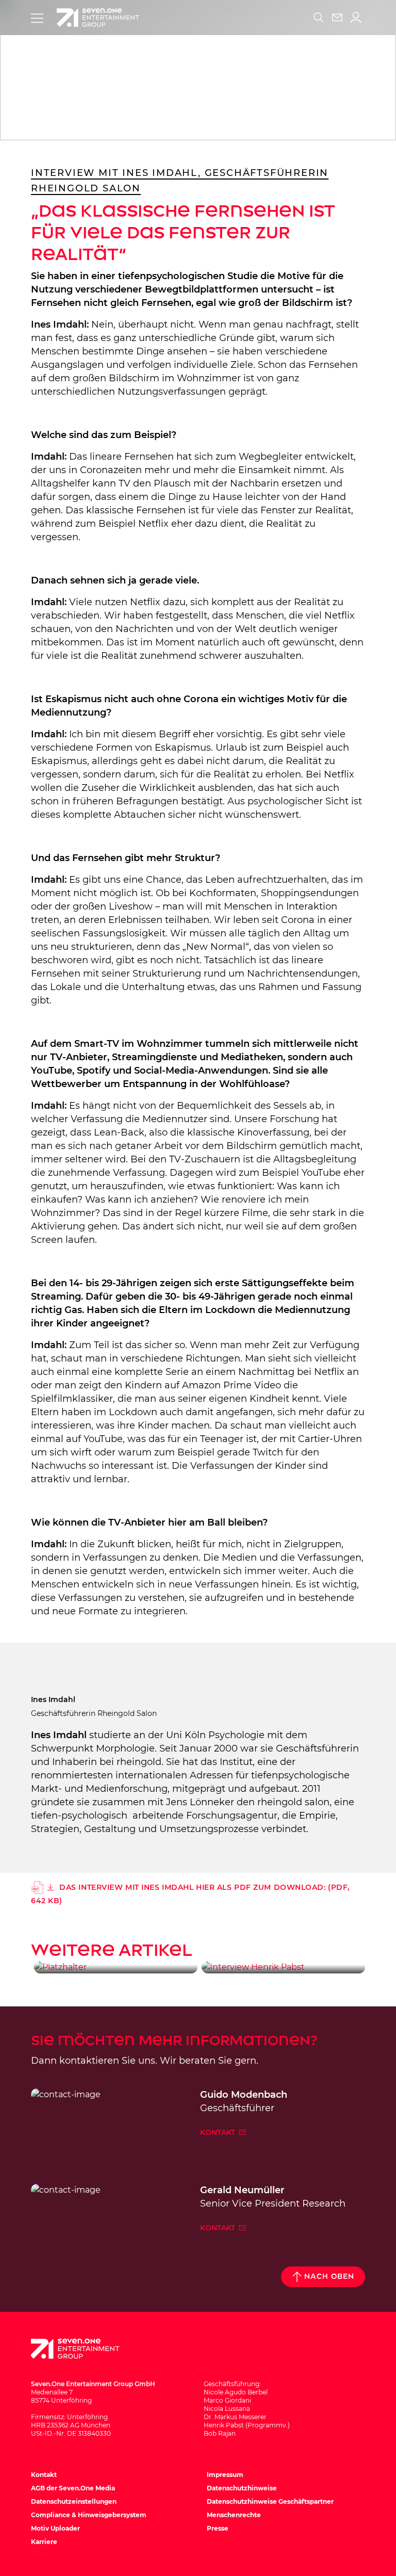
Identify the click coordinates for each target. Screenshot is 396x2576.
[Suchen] (319, 18)
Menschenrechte (234, 2515)
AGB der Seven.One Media (73, 2488)
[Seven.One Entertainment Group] (85, 2349)
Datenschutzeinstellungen (74, 2501)
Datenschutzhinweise (242, 2488)
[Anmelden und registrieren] (356, 18)
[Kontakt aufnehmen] (337, 18)
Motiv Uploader (55, 2528)
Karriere (44, 2542)
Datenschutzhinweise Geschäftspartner (270, 2501)
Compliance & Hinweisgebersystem (89, 2515)
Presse (218, 2528)
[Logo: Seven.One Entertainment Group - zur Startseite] (98, 18)
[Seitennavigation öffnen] (37, 18)
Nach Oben (329, 2277)
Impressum (225, 2475)
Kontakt (219, 2132)
